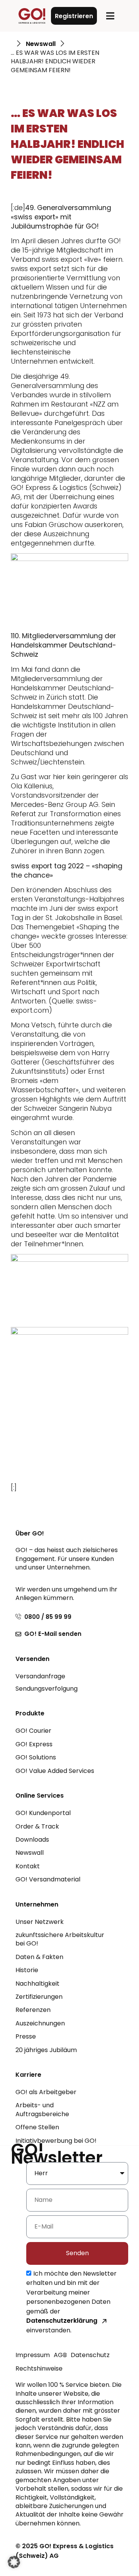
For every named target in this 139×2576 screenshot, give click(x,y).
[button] (110, 16)
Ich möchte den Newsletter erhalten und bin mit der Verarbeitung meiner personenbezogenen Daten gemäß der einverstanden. (71, 2302)
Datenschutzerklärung (62, 2321)
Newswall (41, 44)
